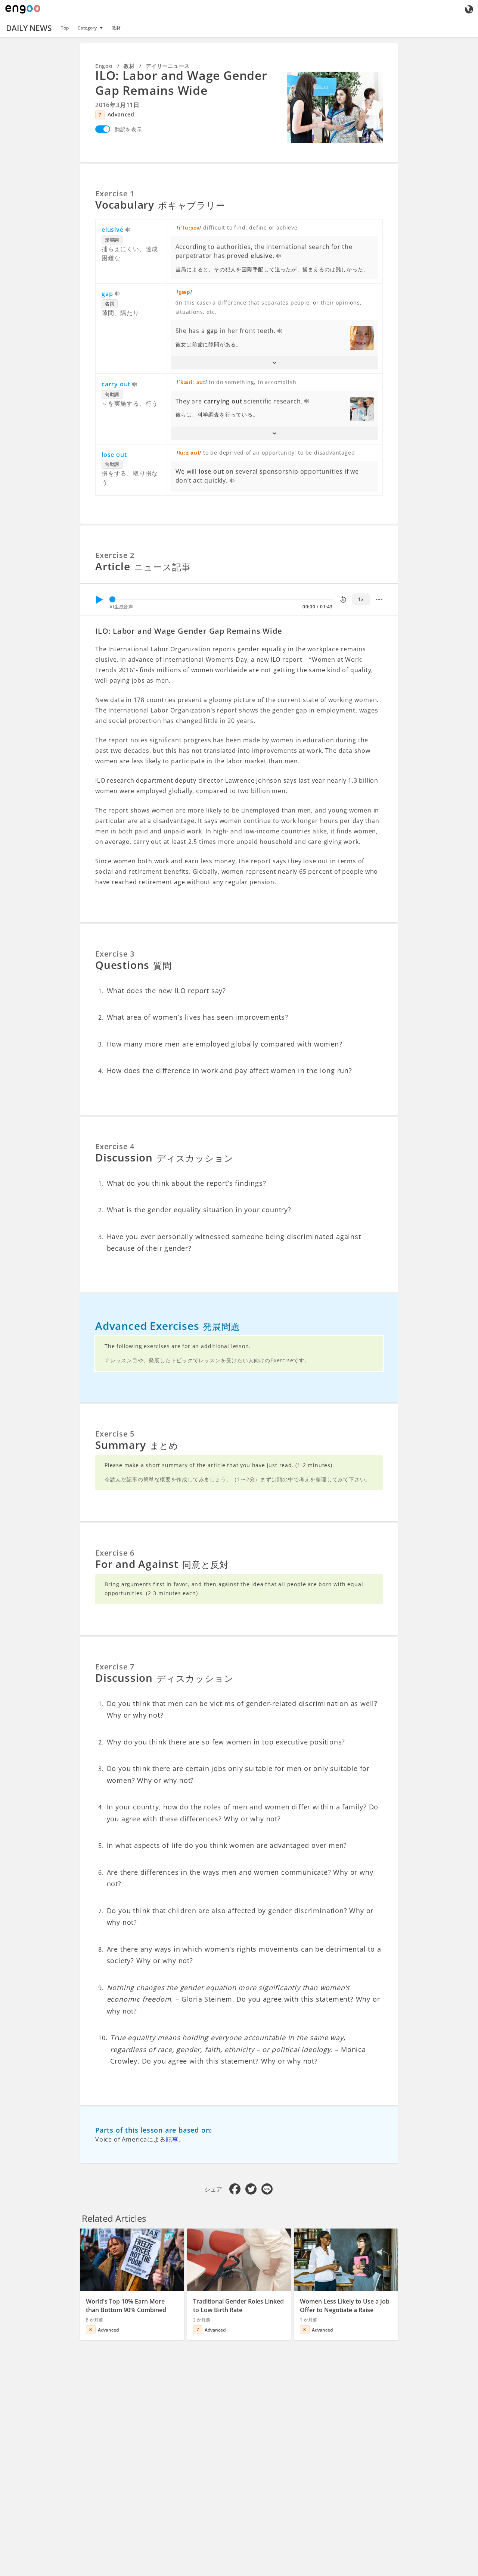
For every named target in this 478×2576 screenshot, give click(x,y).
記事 (172, 2139)
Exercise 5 (115, 1434)
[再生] (99, 599)
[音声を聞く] (128, 230)
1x (361, 599)
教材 (116, 28)
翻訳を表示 (128, 129)
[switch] (103, 129)
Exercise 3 (115, 954)
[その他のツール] (379, 599)
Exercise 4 (115, 1146)
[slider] (112, 599)
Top (65, 28)
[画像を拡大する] (335, 107)
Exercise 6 (115, 1553)
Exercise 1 (115, 194)
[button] (275, 363)
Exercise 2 (115, 555)
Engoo (104, 66)
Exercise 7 (115, 1667)
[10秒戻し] (343, 599)
